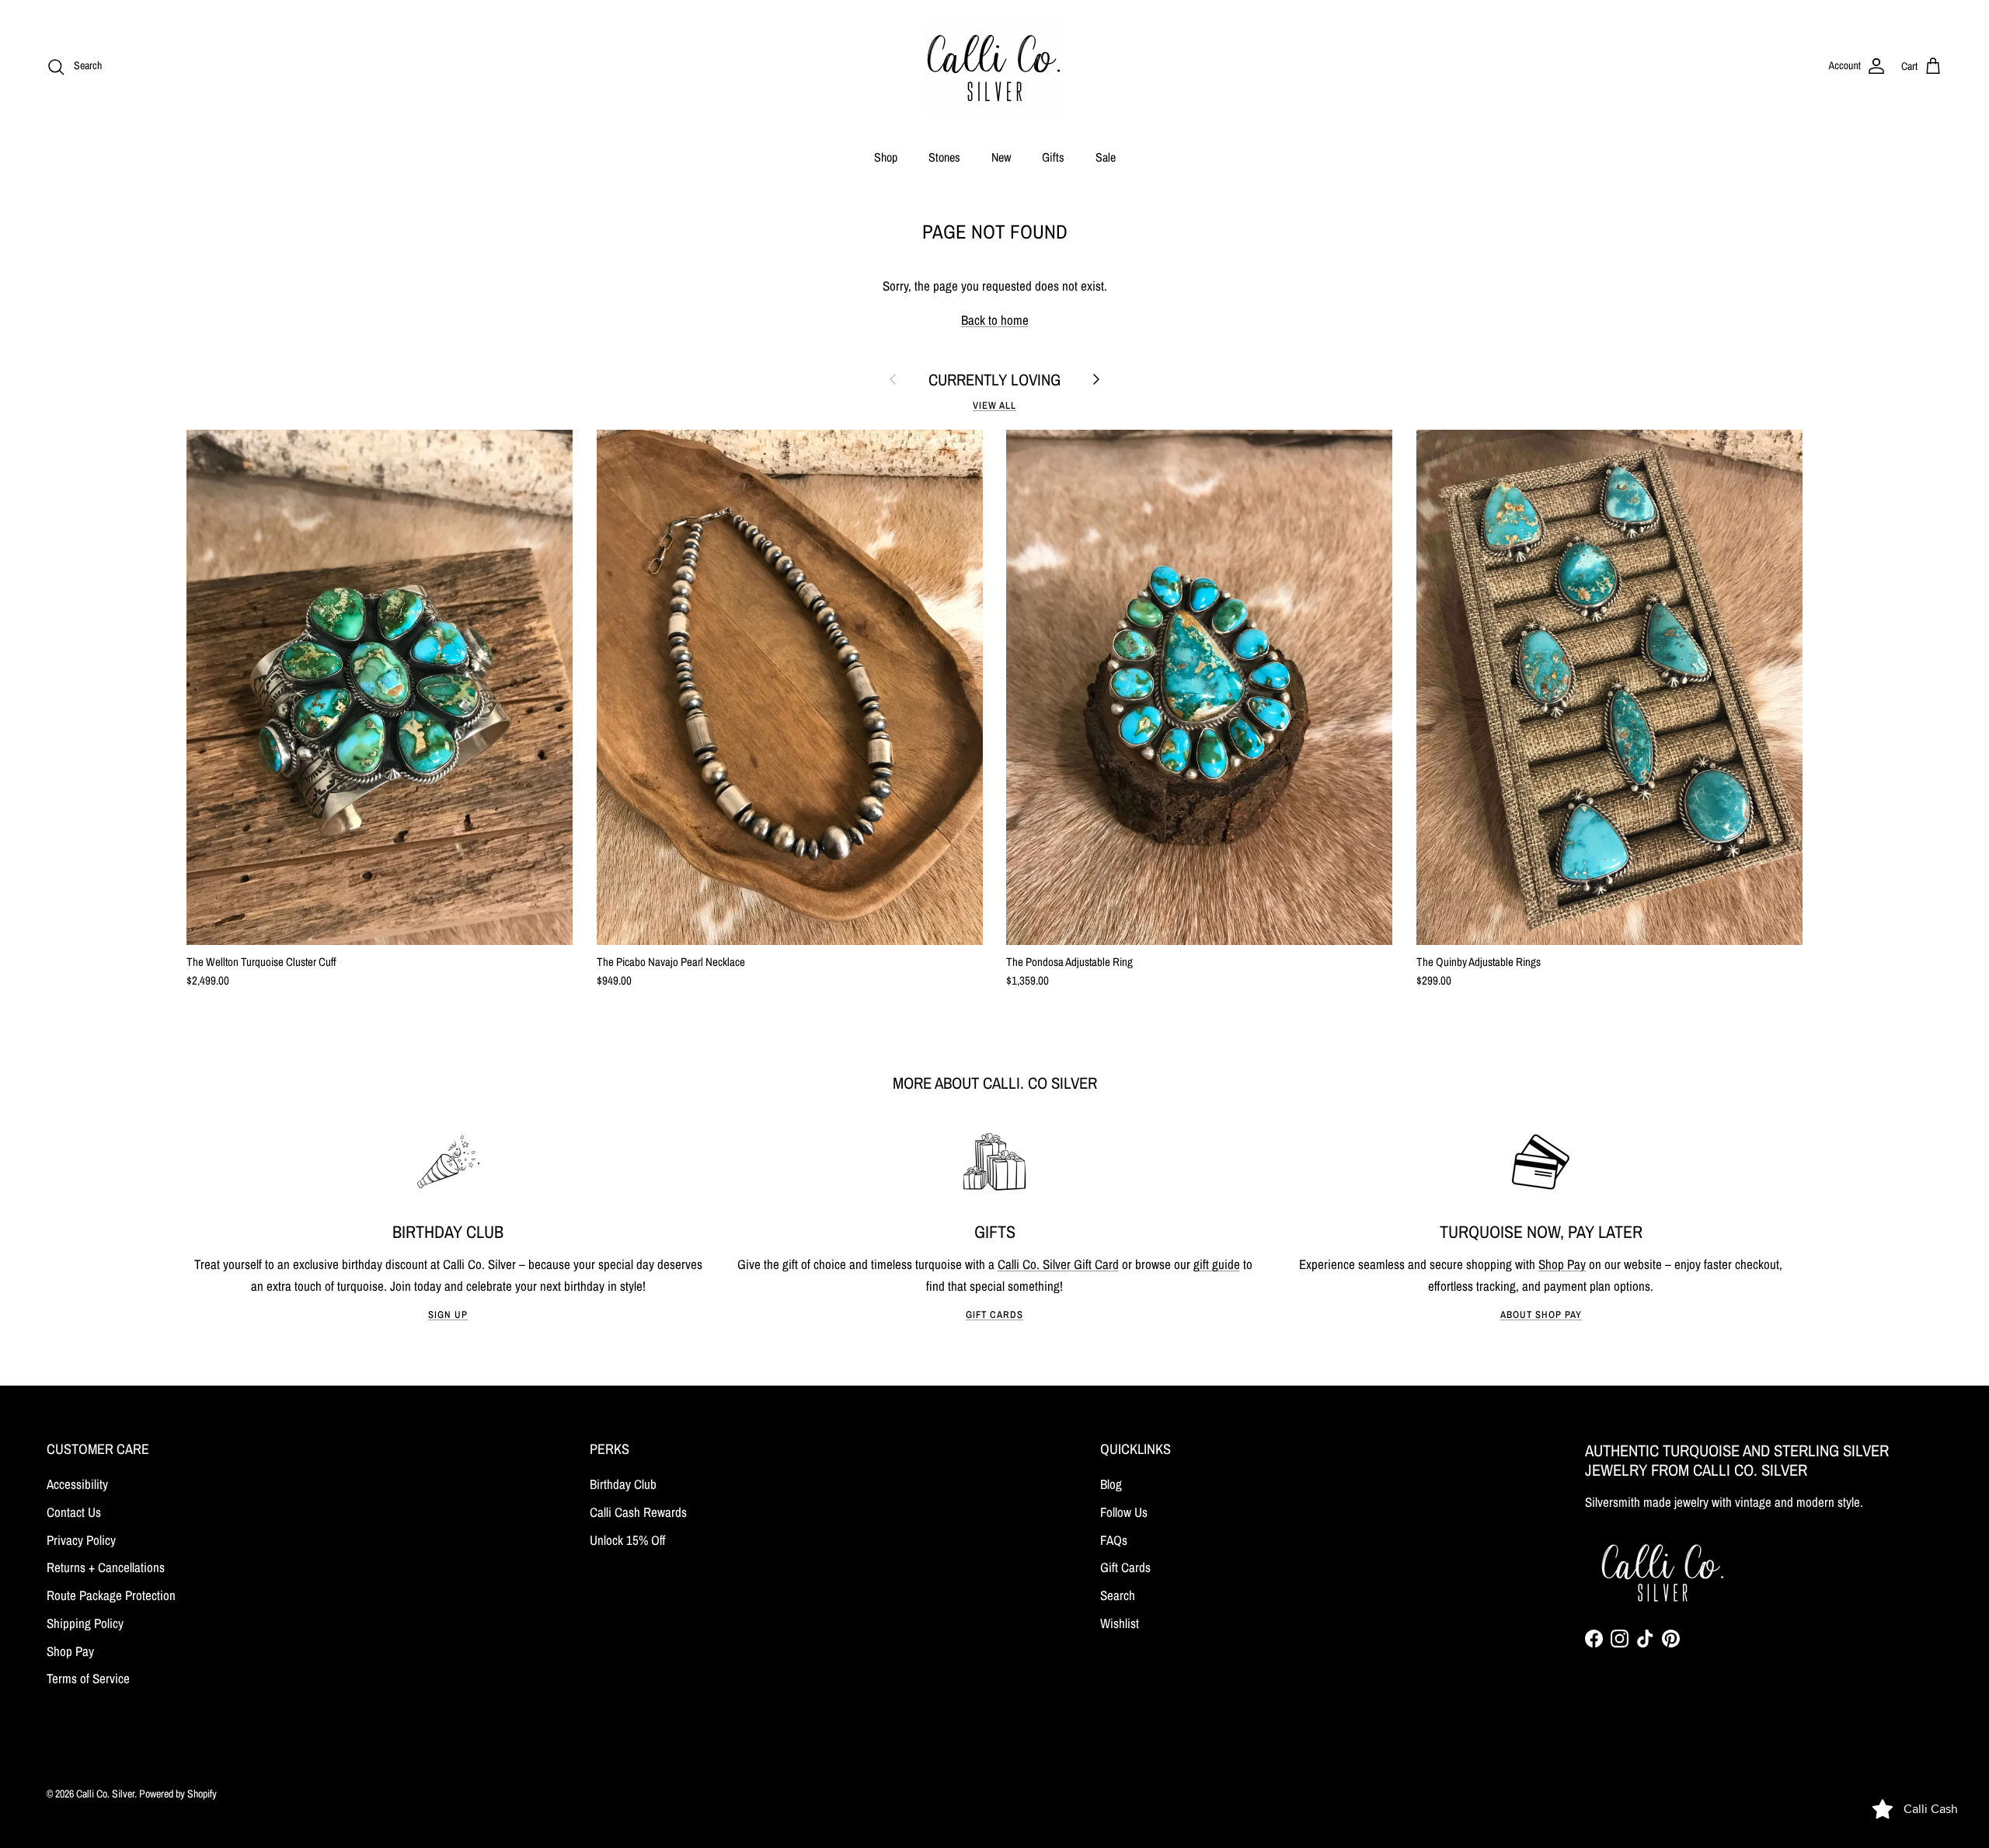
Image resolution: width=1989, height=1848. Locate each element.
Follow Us (1124, 1512)
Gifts (1053, 157)
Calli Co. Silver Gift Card (1058, 1264)
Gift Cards (994, 1315)
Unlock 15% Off (628, 1540)
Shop (886, 157)
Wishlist (1120, 1623)
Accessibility (77, 1484)
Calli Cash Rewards (638, 1512)
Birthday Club (623, 1484)
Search (1118, 1595)
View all (994, 405)
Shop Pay (1562, 1264)
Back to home (995, 320)
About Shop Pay (1541, 1315)
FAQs (1114, 1540)
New (1001, 157)
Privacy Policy (81, 1540)
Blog (1111, 1484)
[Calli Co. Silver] (994, 66)
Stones (944, 157)
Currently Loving (994, 380)
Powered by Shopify (178, 1794)
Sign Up (448, 1315)
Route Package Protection (111, 1595)
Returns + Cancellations (106, 1567)
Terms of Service (88, 1678)
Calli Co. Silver (105, 1794)
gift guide (1217, 1264)
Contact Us (74, 1512)
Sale (1106, 157)
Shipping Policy (85, 1623)
